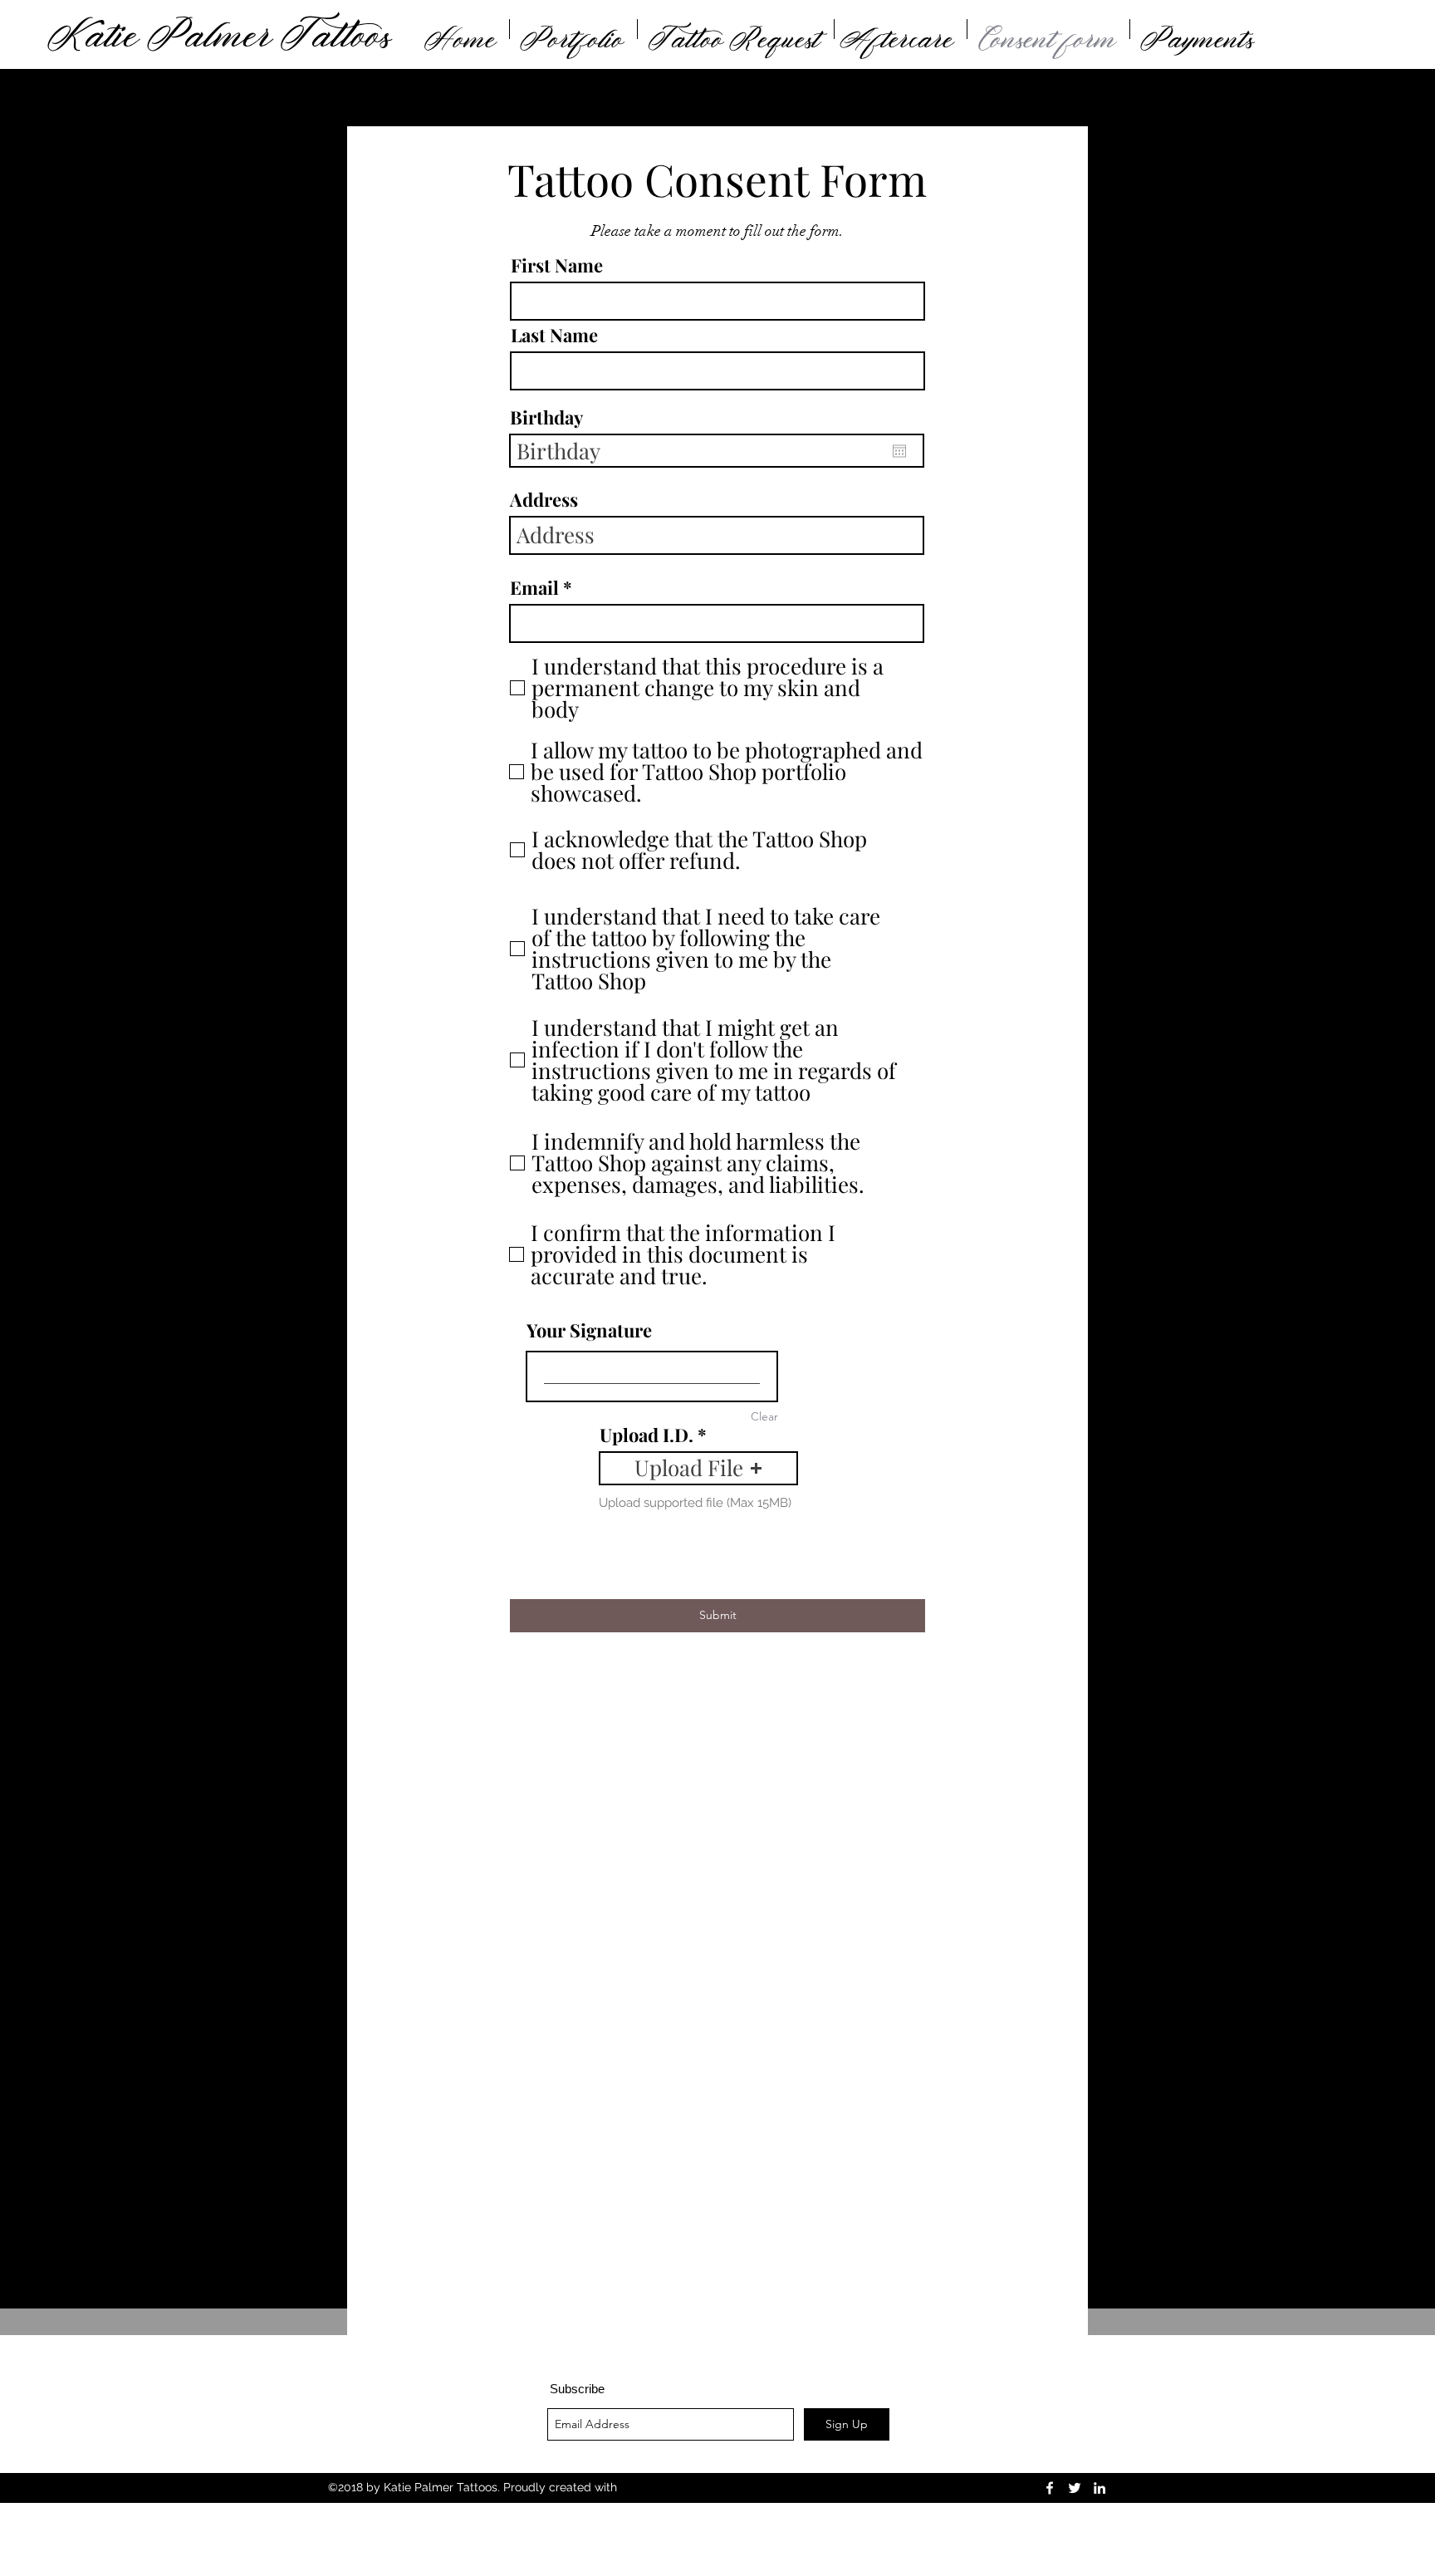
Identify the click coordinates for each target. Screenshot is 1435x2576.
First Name (557, 265)
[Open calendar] (899, 451)
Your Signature (589, 1330)
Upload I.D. (646, 1435)
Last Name (554, 335)
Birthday (546, 417)
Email (534, 587)
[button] (698, 1468)
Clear (764, 1416)
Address (544, 499)
